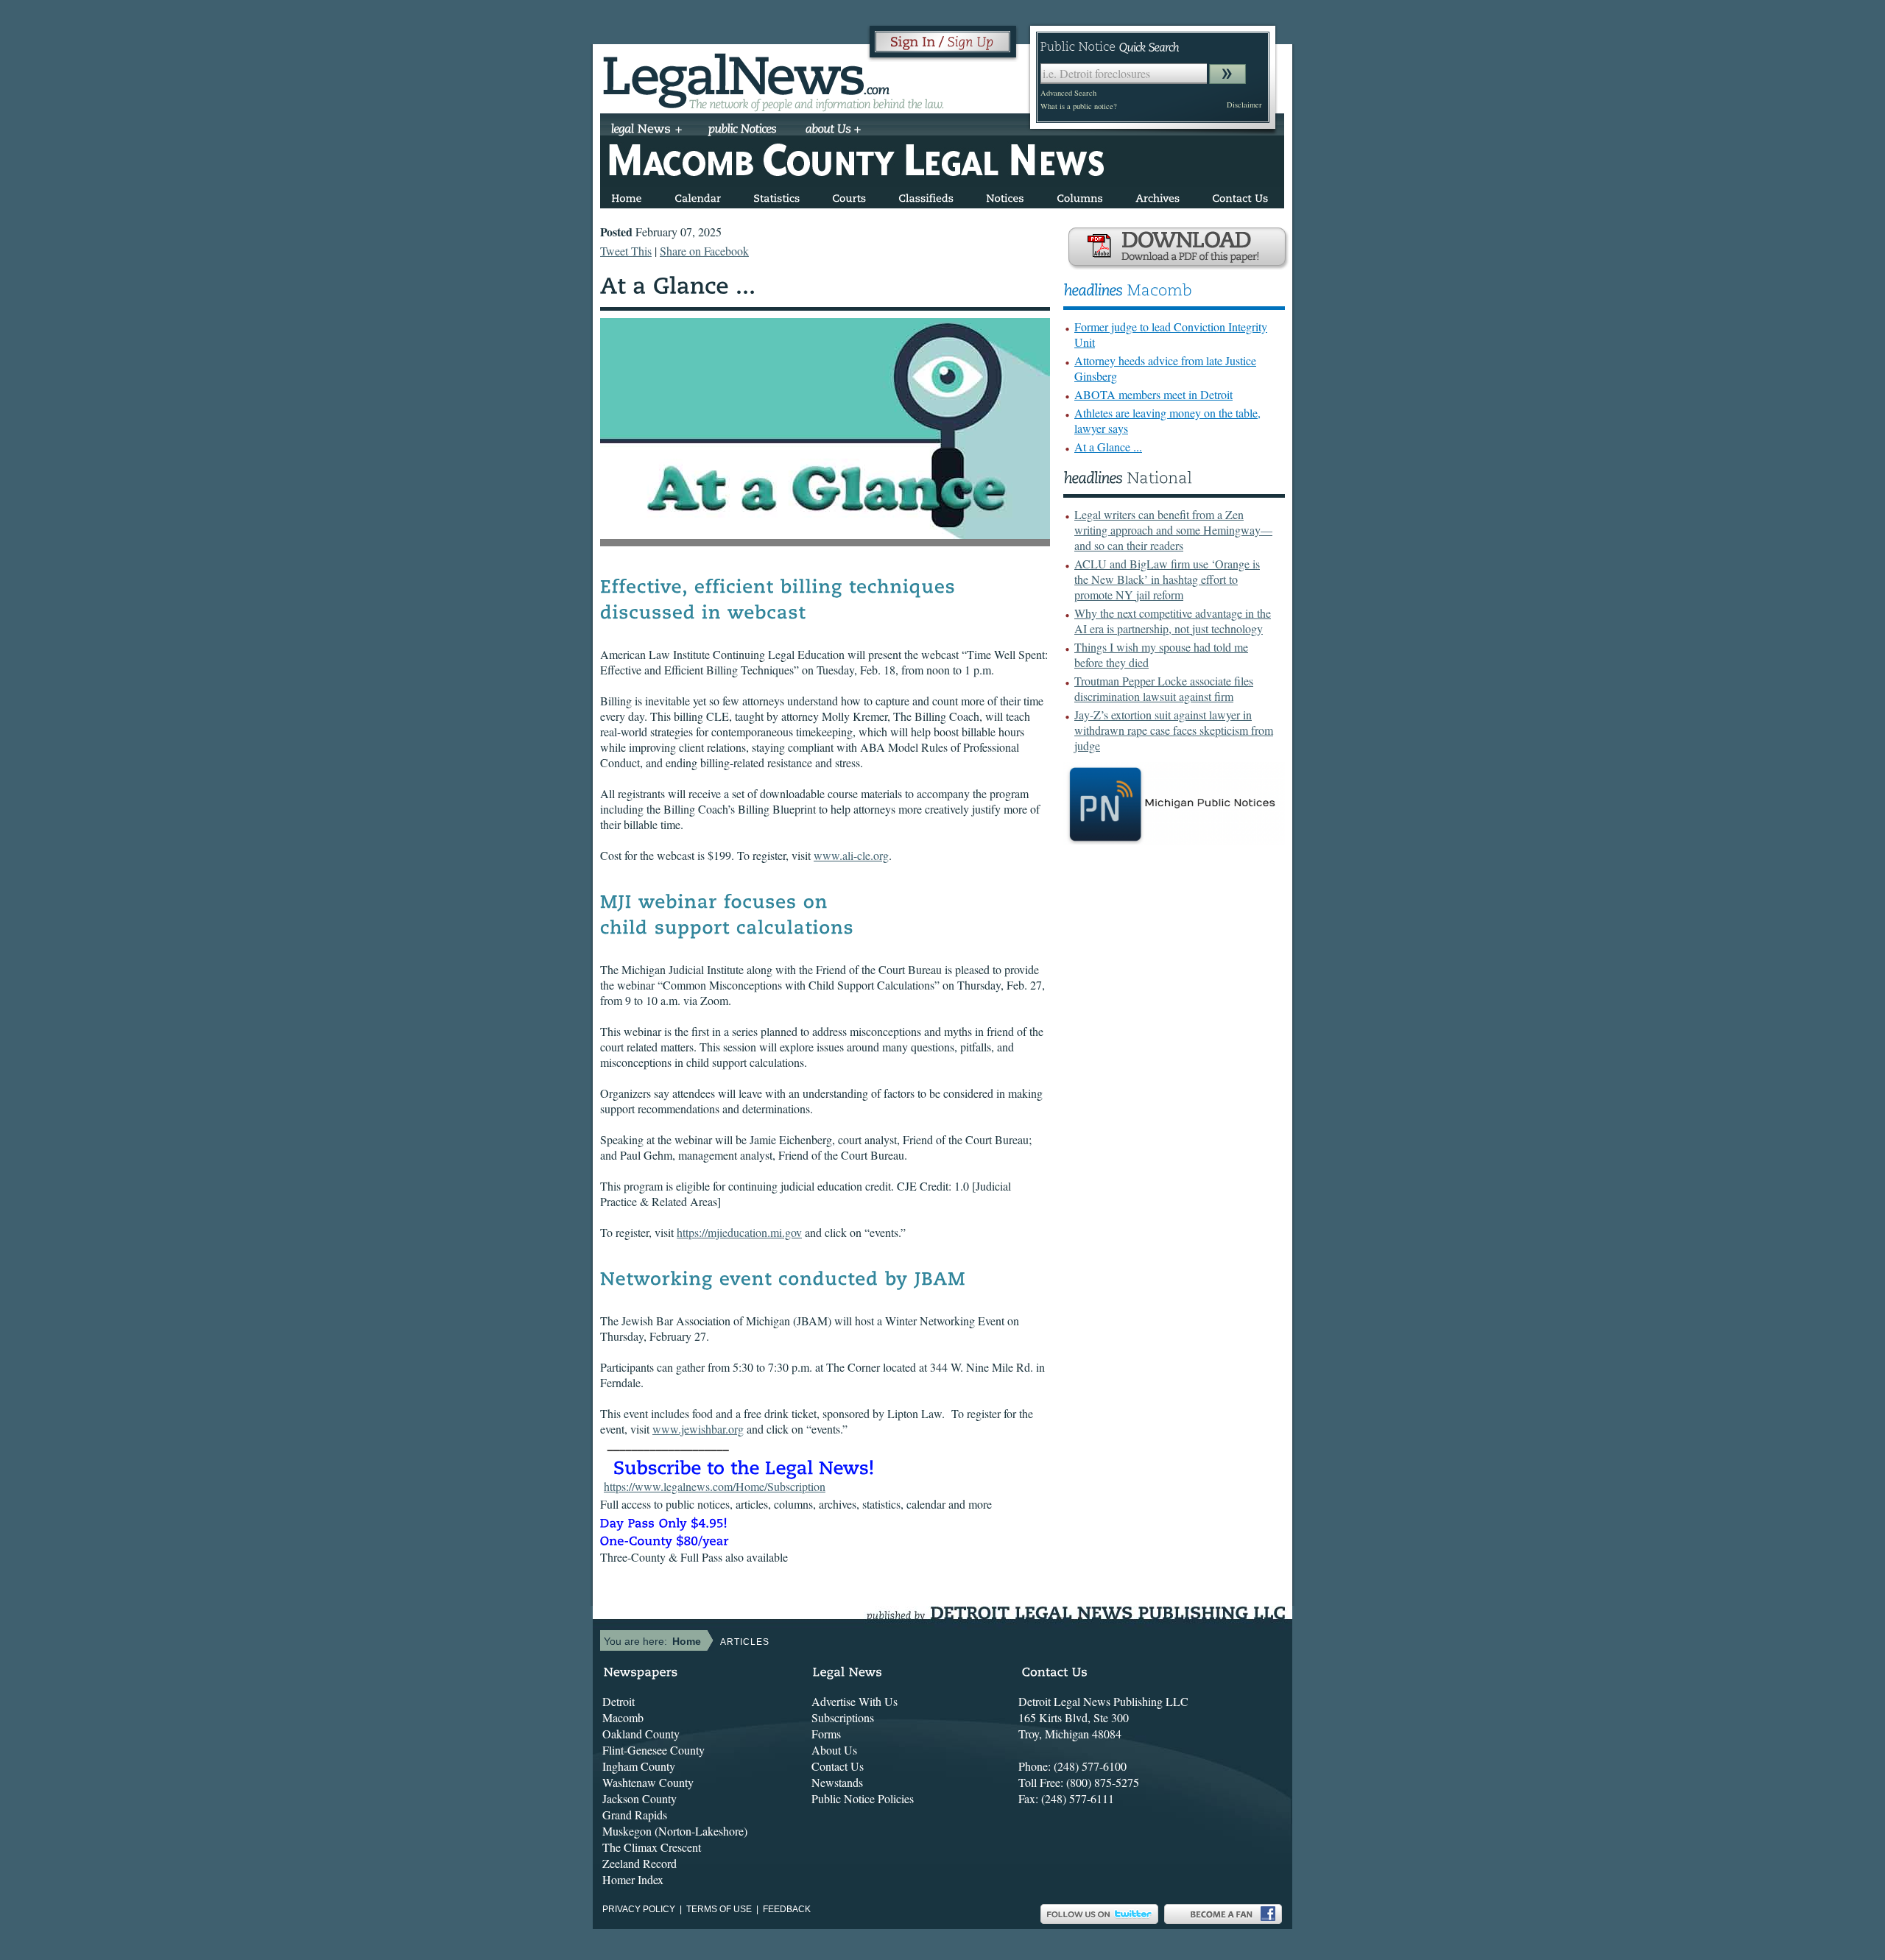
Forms (826, 1734)
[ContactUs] (1240, 195)
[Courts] (849, 195)
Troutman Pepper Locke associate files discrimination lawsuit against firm (1164, 688)
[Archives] (1158, 195)
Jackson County (640, 1798)
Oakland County (641, 1734)
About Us (834, 1750)
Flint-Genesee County (653, 1750)
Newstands (837, 1782)
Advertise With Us (855, 1701)
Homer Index (633, 1879)
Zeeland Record (640, 1863)
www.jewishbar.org (698, 1429)
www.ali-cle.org (851, 855)
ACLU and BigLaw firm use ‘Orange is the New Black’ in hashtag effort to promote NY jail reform (1167, 579)
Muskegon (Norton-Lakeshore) (675, 1831)
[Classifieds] (926, 195)
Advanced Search (1068, 93)
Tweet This (626, 251)
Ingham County (639, 1766)
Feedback (787, 1909)
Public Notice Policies (863, 1798)
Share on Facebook (704, 251)
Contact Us (838, 1766)
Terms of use (719, 1909)
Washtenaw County (648, 1782)
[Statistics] (776, 195)
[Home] (627, 195)
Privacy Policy (639, 1909)
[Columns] (1080, 195)
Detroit (619, 1701)
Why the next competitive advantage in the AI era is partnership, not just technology (1173, 621)
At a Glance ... (1108, 447)
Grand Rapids (635, 1815)
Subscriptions (843, 1717)
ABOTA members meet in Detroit (1153, 394)
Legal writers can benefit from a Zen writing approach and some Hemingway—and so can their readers (1173, 530)
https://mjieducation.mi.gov (739, 1232)
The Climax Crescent (652, 1847)
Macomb (623, 1717)
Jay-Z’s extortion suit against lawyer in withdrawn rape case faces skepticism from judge (1174, 730)
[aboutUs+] (833, 130)
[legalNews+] (647, 130)
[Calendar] (698, 195)
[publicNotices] (743, 130)
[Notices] (1005, 195)
